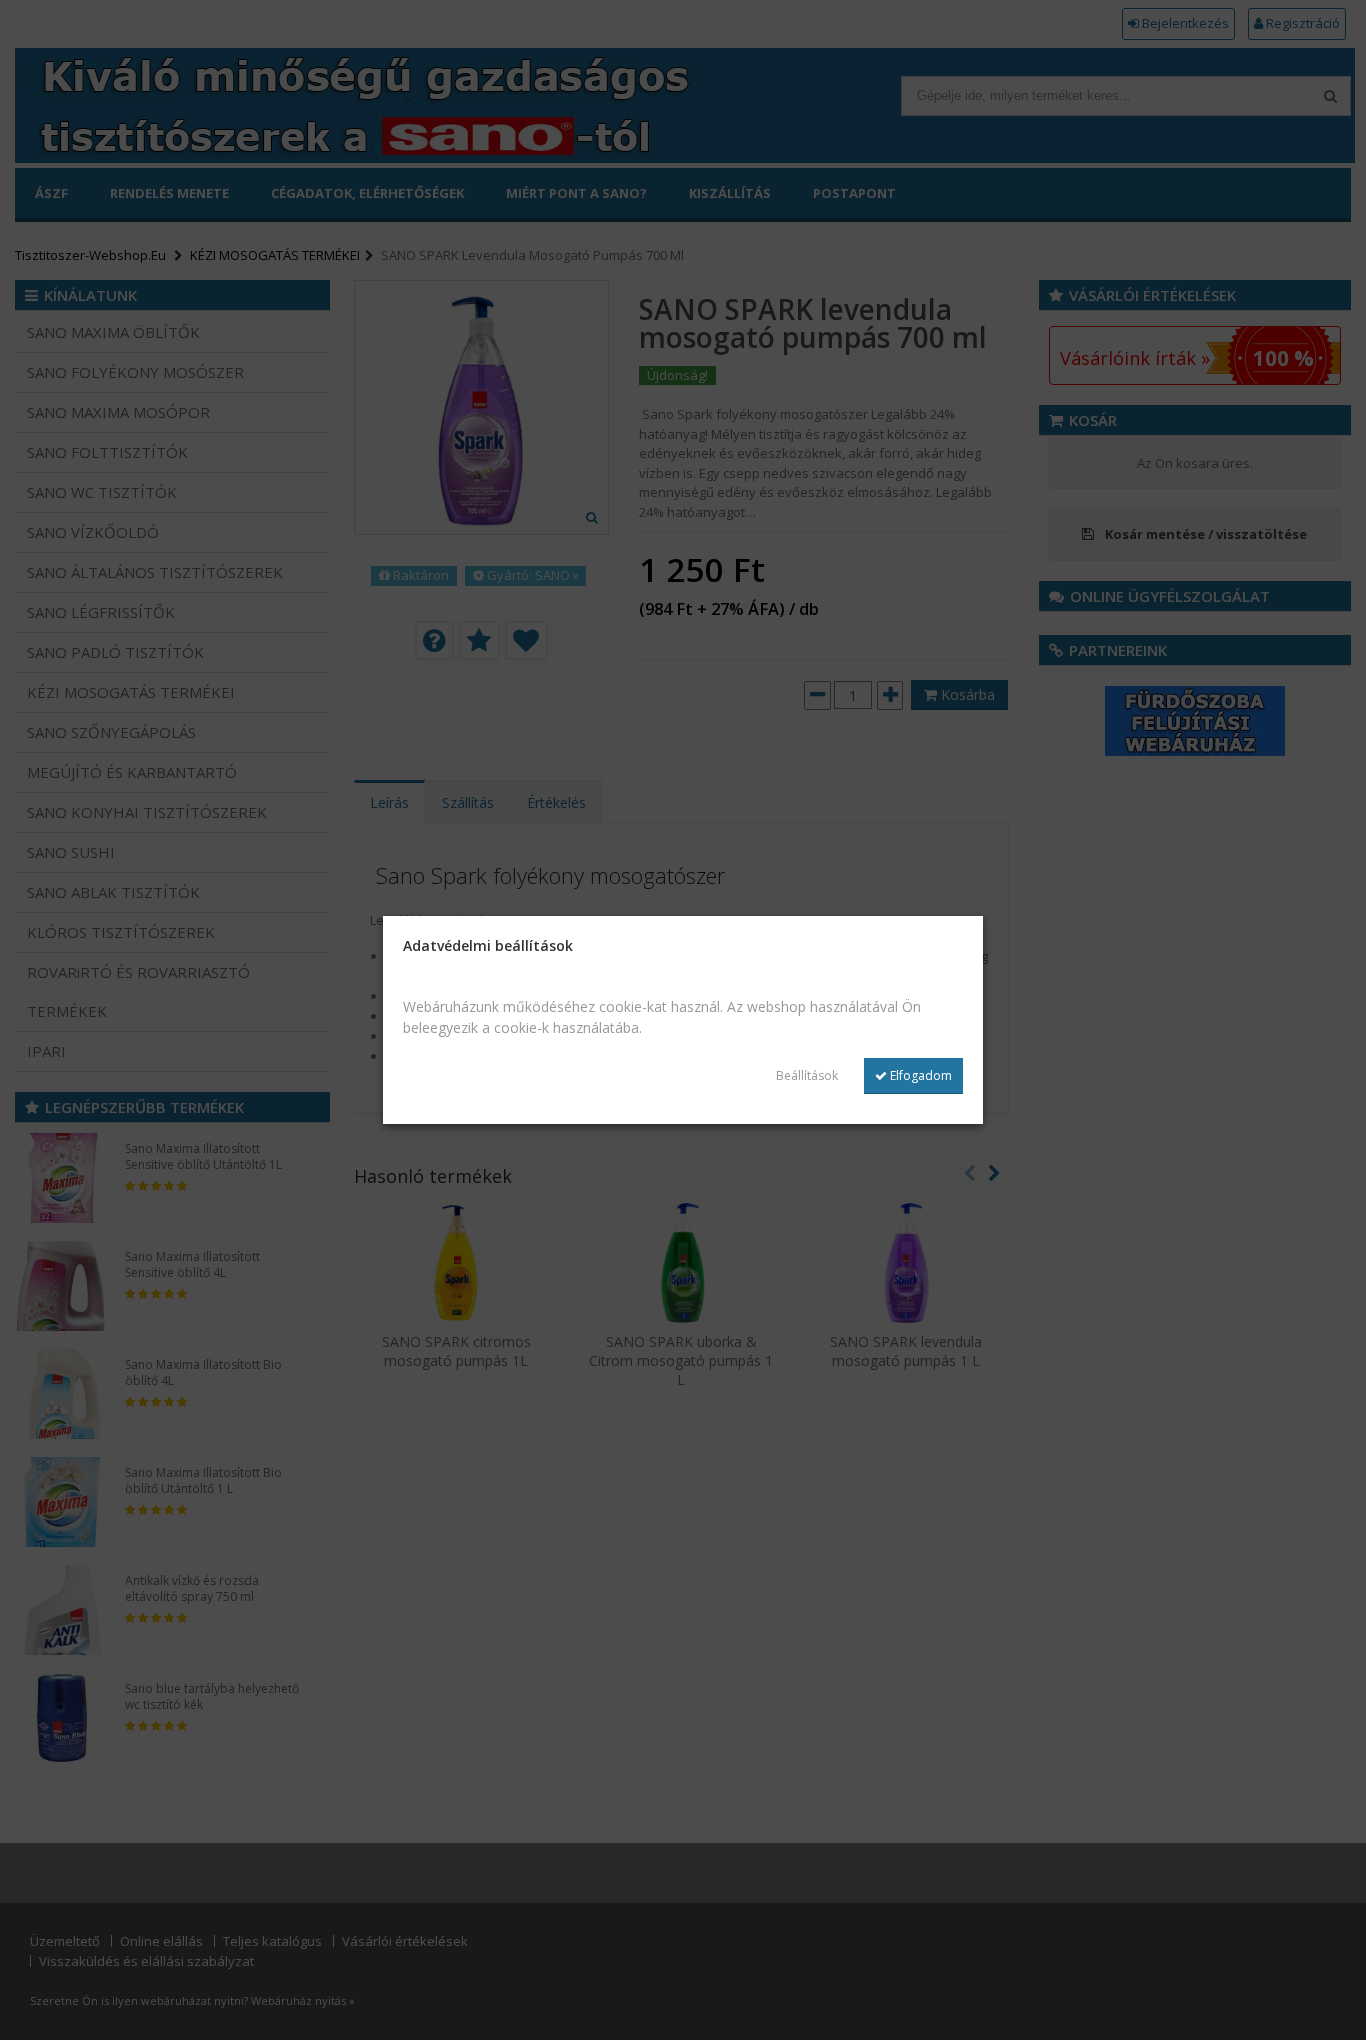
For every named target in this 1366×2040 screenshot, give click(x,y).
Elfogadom (919, 1075)
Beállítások (807, 1075)
